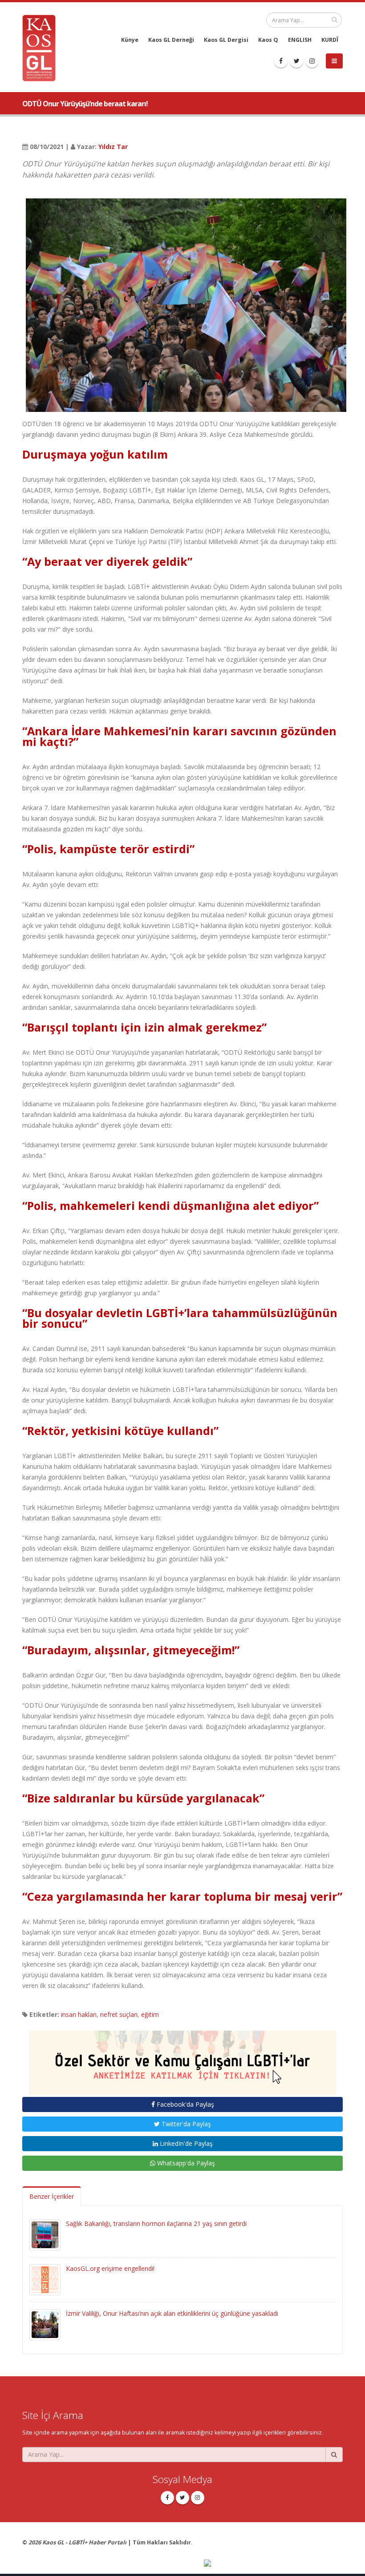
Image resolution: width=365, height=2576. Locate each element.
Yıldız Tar (113, 147)
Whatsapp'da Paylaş (185, 2163)
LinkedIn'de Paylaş (185, 2143)
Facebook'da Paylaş (185, 2104)
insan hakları (79, 2014)
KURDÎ (330, 40)
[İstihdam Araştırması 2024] (182, 2058)
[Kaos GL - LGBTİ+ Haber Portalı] (42, 47)
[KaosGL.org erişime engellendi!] (45, 2279)
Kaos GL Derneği (171, 40)
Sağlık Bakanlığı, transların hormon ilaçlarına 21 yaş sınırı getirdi (156, 2223)
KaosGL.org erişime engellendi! (110, 2268)
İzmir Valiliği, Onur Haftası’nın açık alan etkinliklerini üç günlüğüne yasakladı (172, 2313)
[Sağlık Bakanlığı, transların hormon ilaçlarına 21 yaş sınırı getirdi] (45, 2234)
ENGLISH (300, 40)
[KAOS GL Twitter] (296, 61)
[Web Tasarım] (273, 2564)
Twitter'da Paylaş (185, 2124)
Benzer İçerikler (52, 2196)
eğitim (150, 2014)
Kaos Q (268, 40)
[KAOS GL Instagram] (312, 61)
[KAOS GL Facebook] (281, 61)
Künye (130, 40)
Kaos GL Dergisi (226, 40)
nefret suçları (119, 2014)
